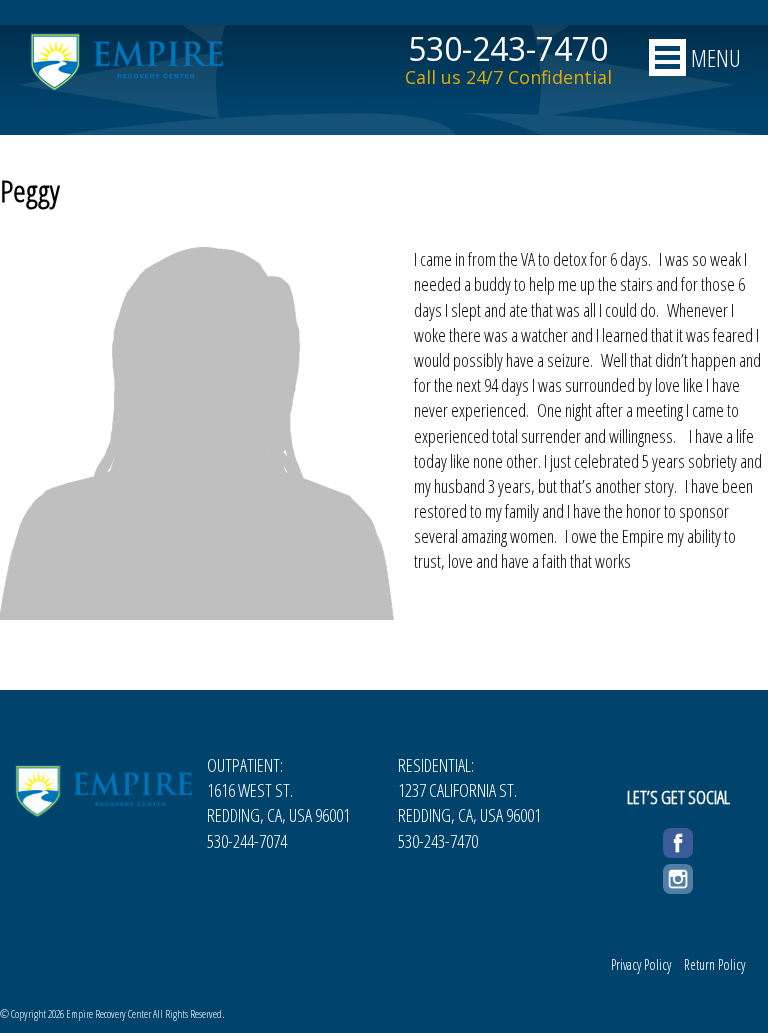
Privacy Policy (641, 964)
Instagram (678, 876)
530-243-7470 (508, 49)
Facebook (678, 840)
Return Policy (714, 964)
